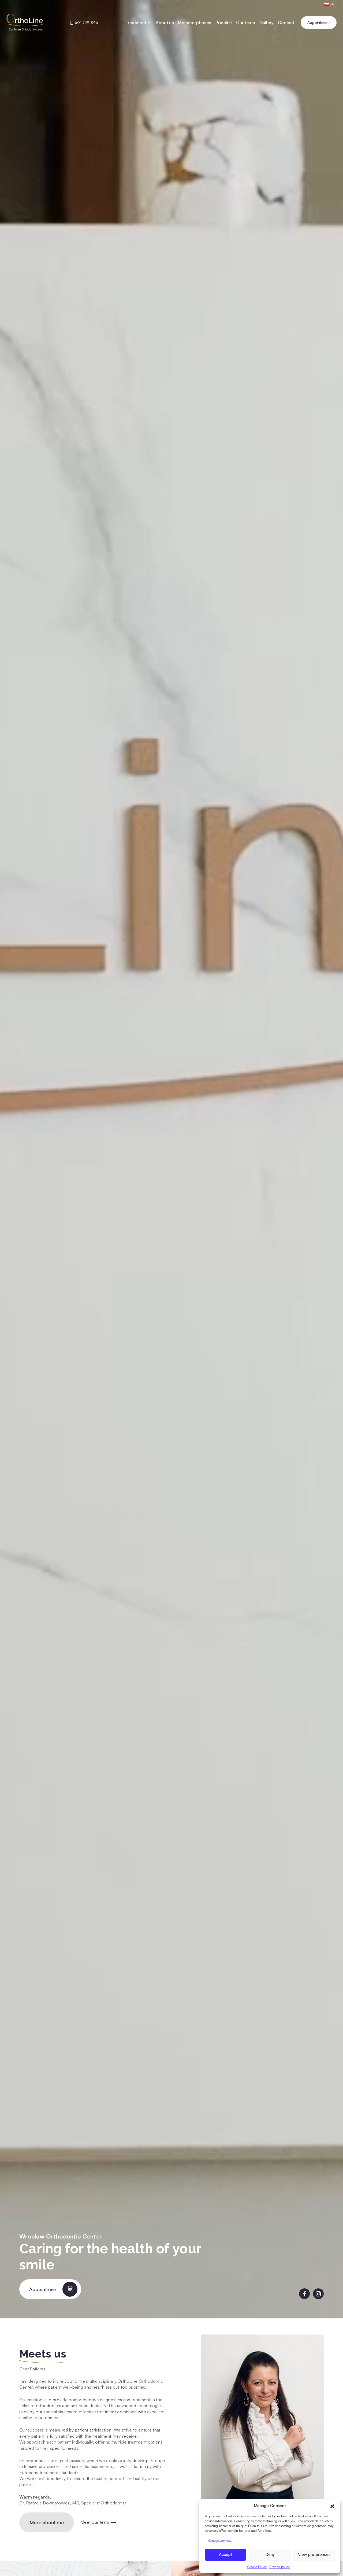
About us (165, 23)
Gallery (267, 23)
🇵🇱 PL (330, 4)
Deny (270, 2554)
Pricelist (224, 23)
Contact (286, 23)
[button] (332, 2506)
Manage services (219, 2540)
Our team (246, 23)
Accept (225, 2554)
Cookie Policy (257, 2567)
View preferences (314, 2554)
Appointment (319, 22)
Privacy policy (279, 2567)
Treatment (136, 23)
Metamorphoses (195, 23)
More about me (47, 2522)
